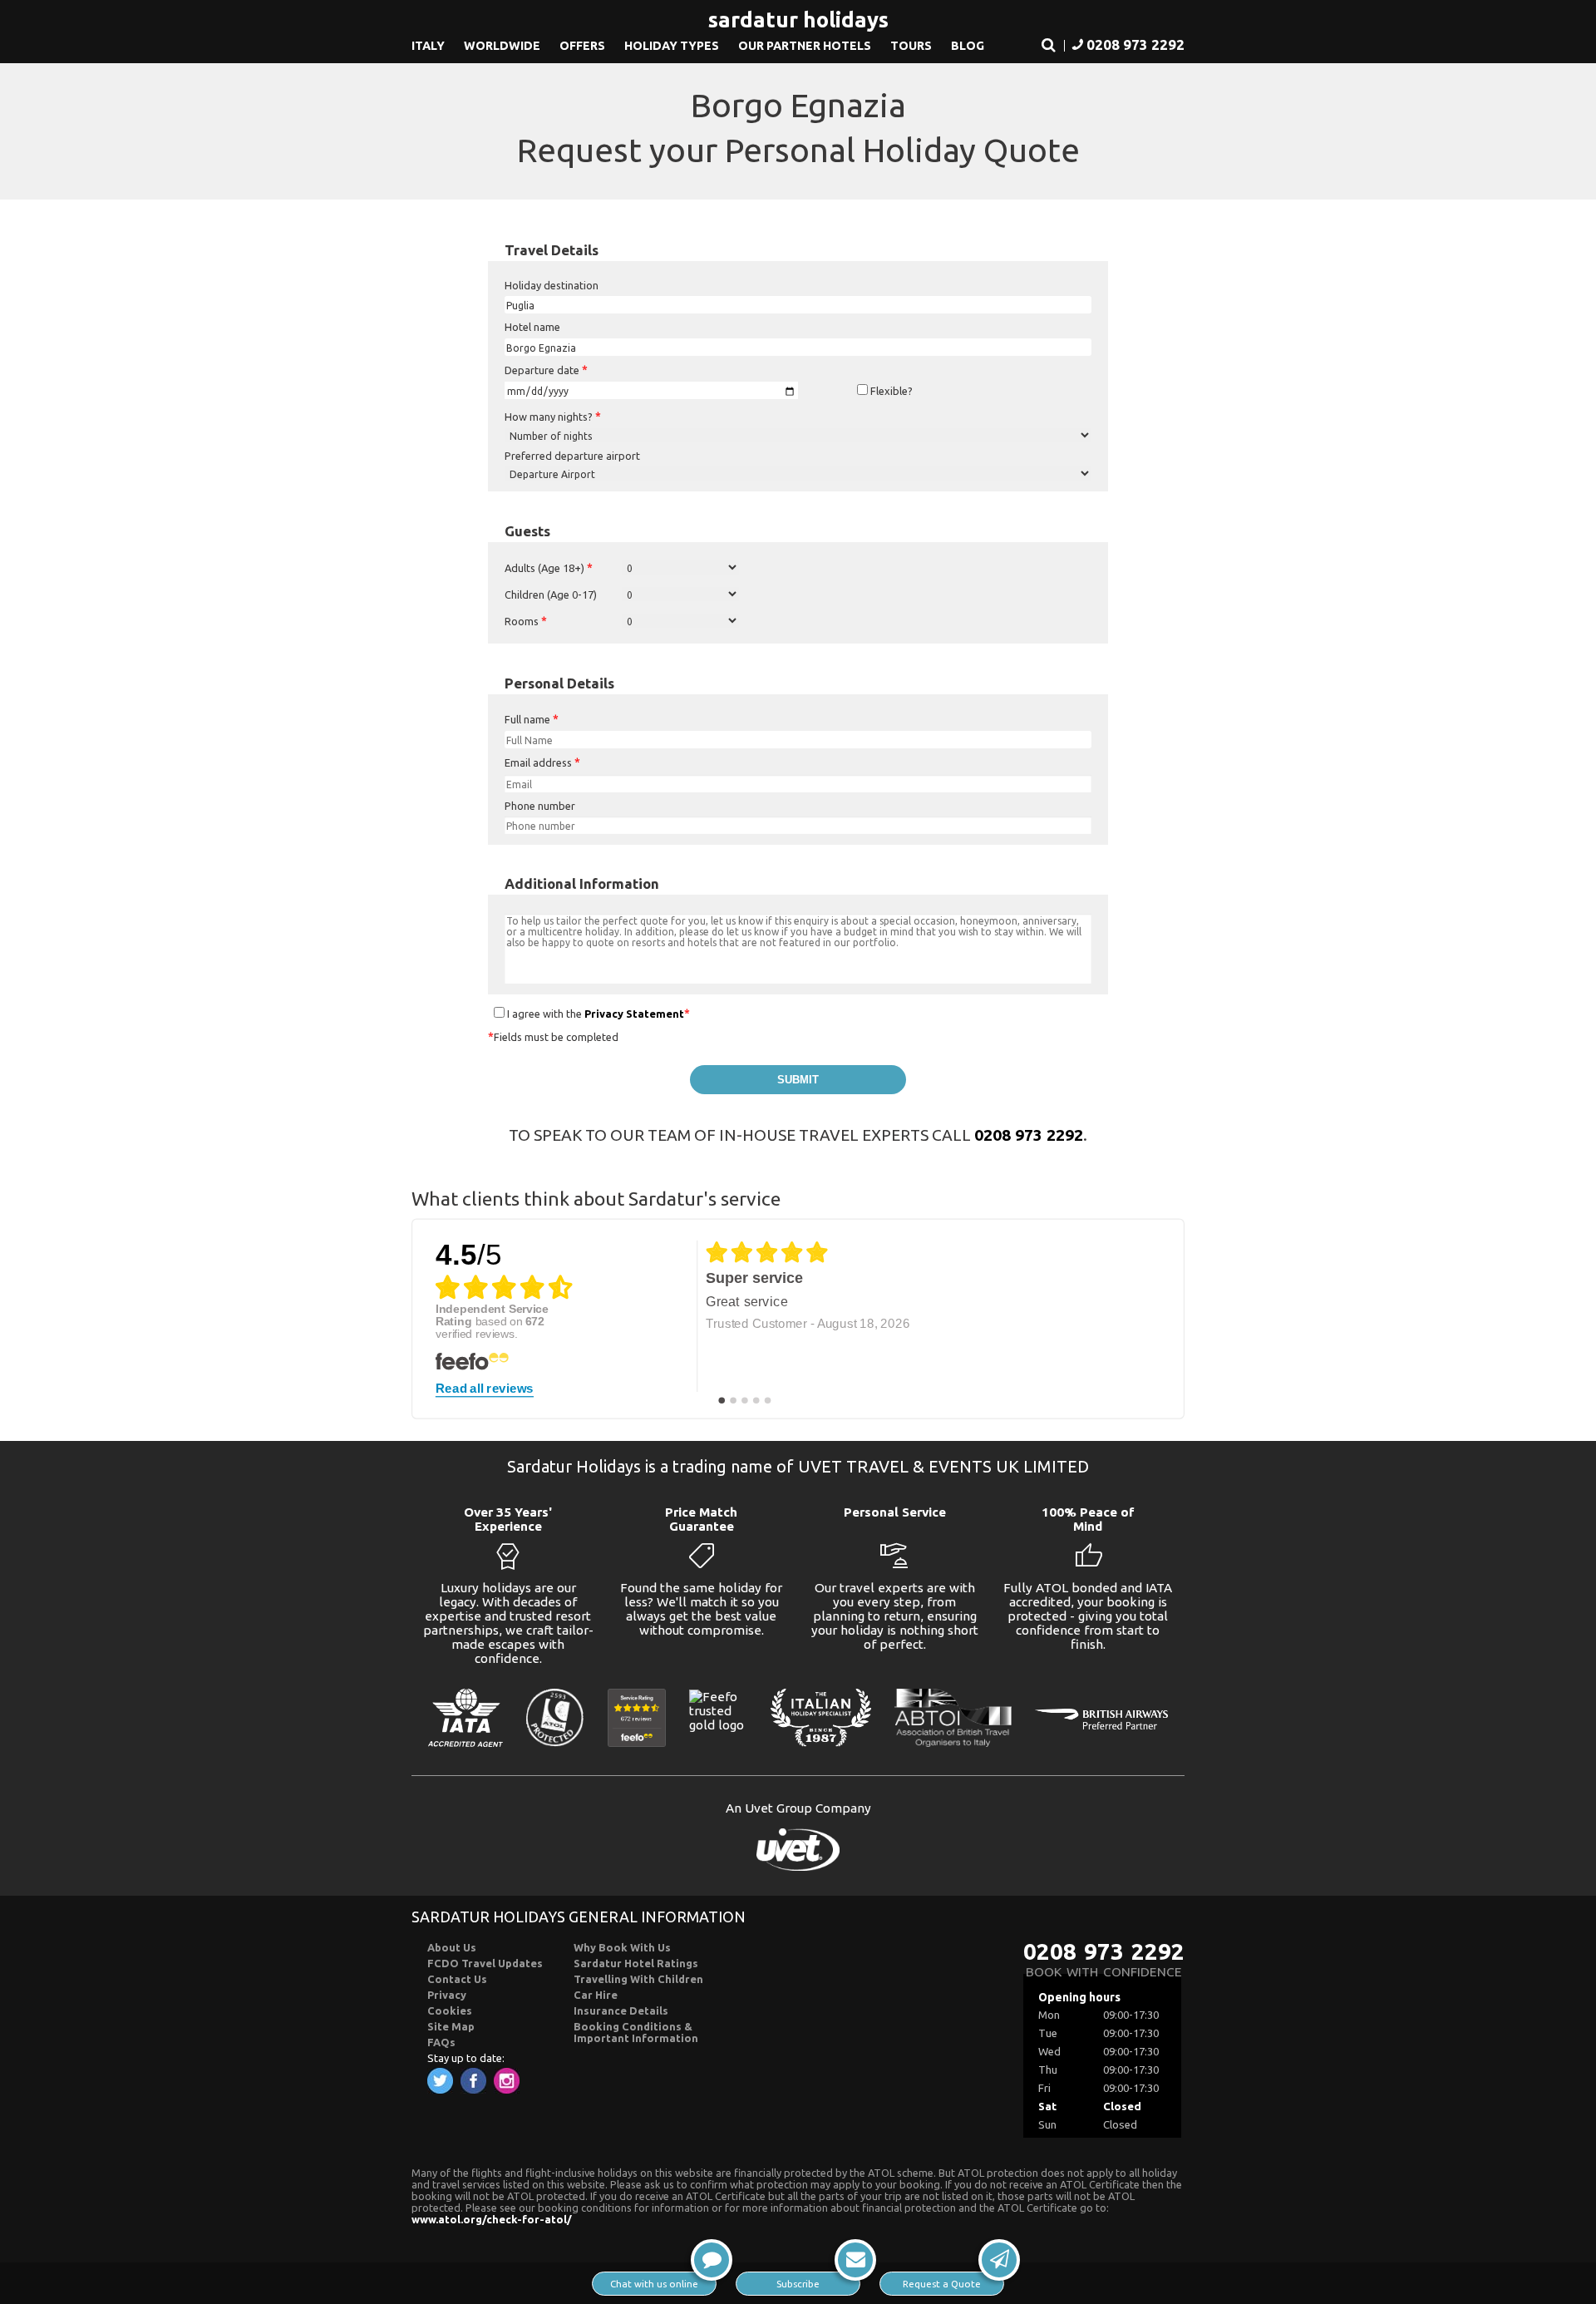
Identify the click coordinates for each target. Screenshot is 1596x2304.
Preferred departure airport (572, 456)
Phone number (540, 806)
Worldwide (502, 46)
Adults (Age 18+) (549, 568)
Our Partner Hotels (805, 46)
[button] (1049, 46)
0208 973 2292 (1029, 1135)
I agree (523, 1014)
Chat (654, 2284)
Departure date (546, 370)
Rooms (526, 621)
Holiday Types (672, 46)
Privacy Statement (634, 1014)
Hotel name (532, 327)
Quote (942, 2284)
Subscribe (798, 2284)
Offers (582, 46)
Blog (968, 46)
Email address (542, 762)
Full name (532, 719)
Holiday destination (552, 285)
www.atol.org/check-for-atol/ (492, 2219)
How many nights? (553, 417)
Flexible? (890, 391)
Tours (911, 46)
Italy (428, 46)
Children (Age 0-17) (551, 595)
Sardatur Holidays (798, 20)
